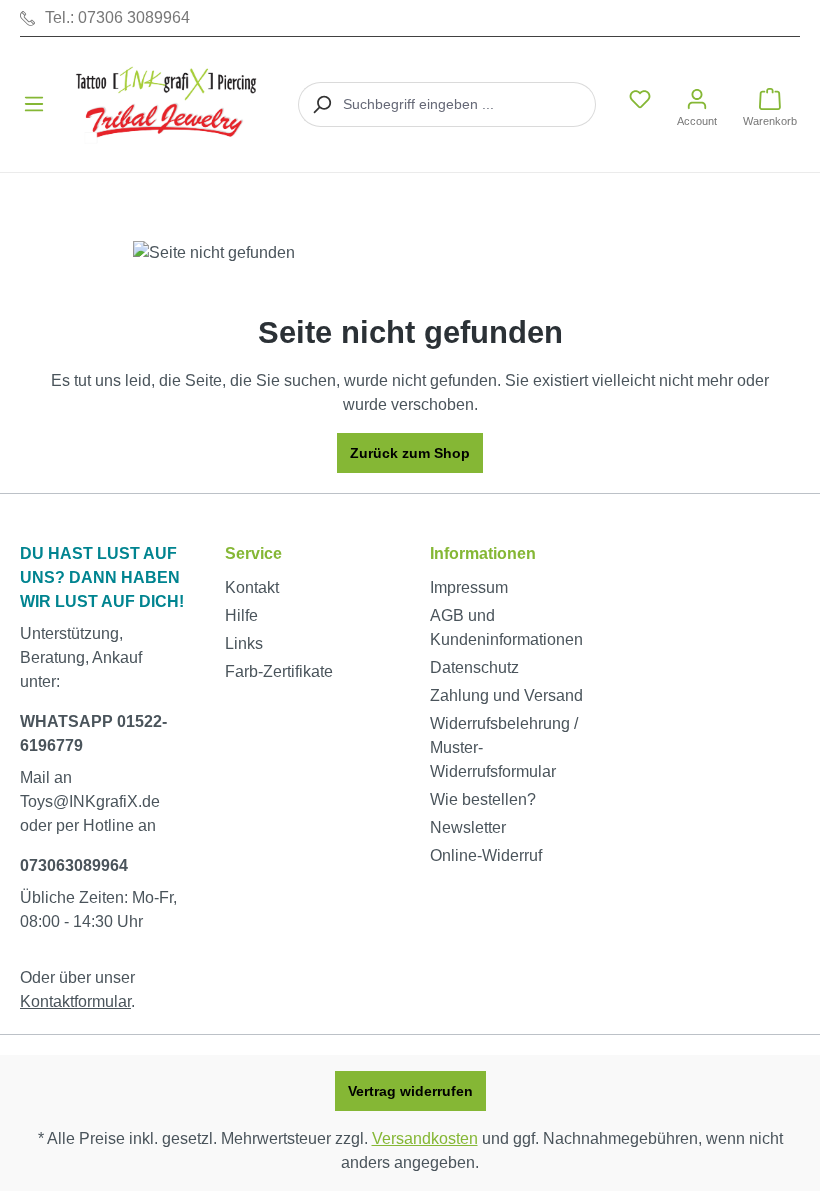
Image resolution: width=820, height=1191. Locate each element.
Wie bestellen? (483, 799)
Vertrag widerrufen (410, 1091)
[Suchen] (321, 104)
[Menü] (34, 104)
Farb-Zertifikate (279, 671)
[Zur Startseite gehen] (168, 104)
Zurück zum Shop (410, 453)
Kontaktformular (75, 1001)
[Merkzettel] (640, 99)
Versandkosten (425, 1138)
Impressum (469, 587)
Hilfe (241, 615)
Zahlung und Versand (506, 695)
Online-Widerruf (486, 855)
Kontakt (252, 587)
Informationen (483, 553)
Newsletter (468, 827)
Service (253, 553)
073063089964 (74, 865)
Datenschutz (474, 667)
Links (244, 643)
